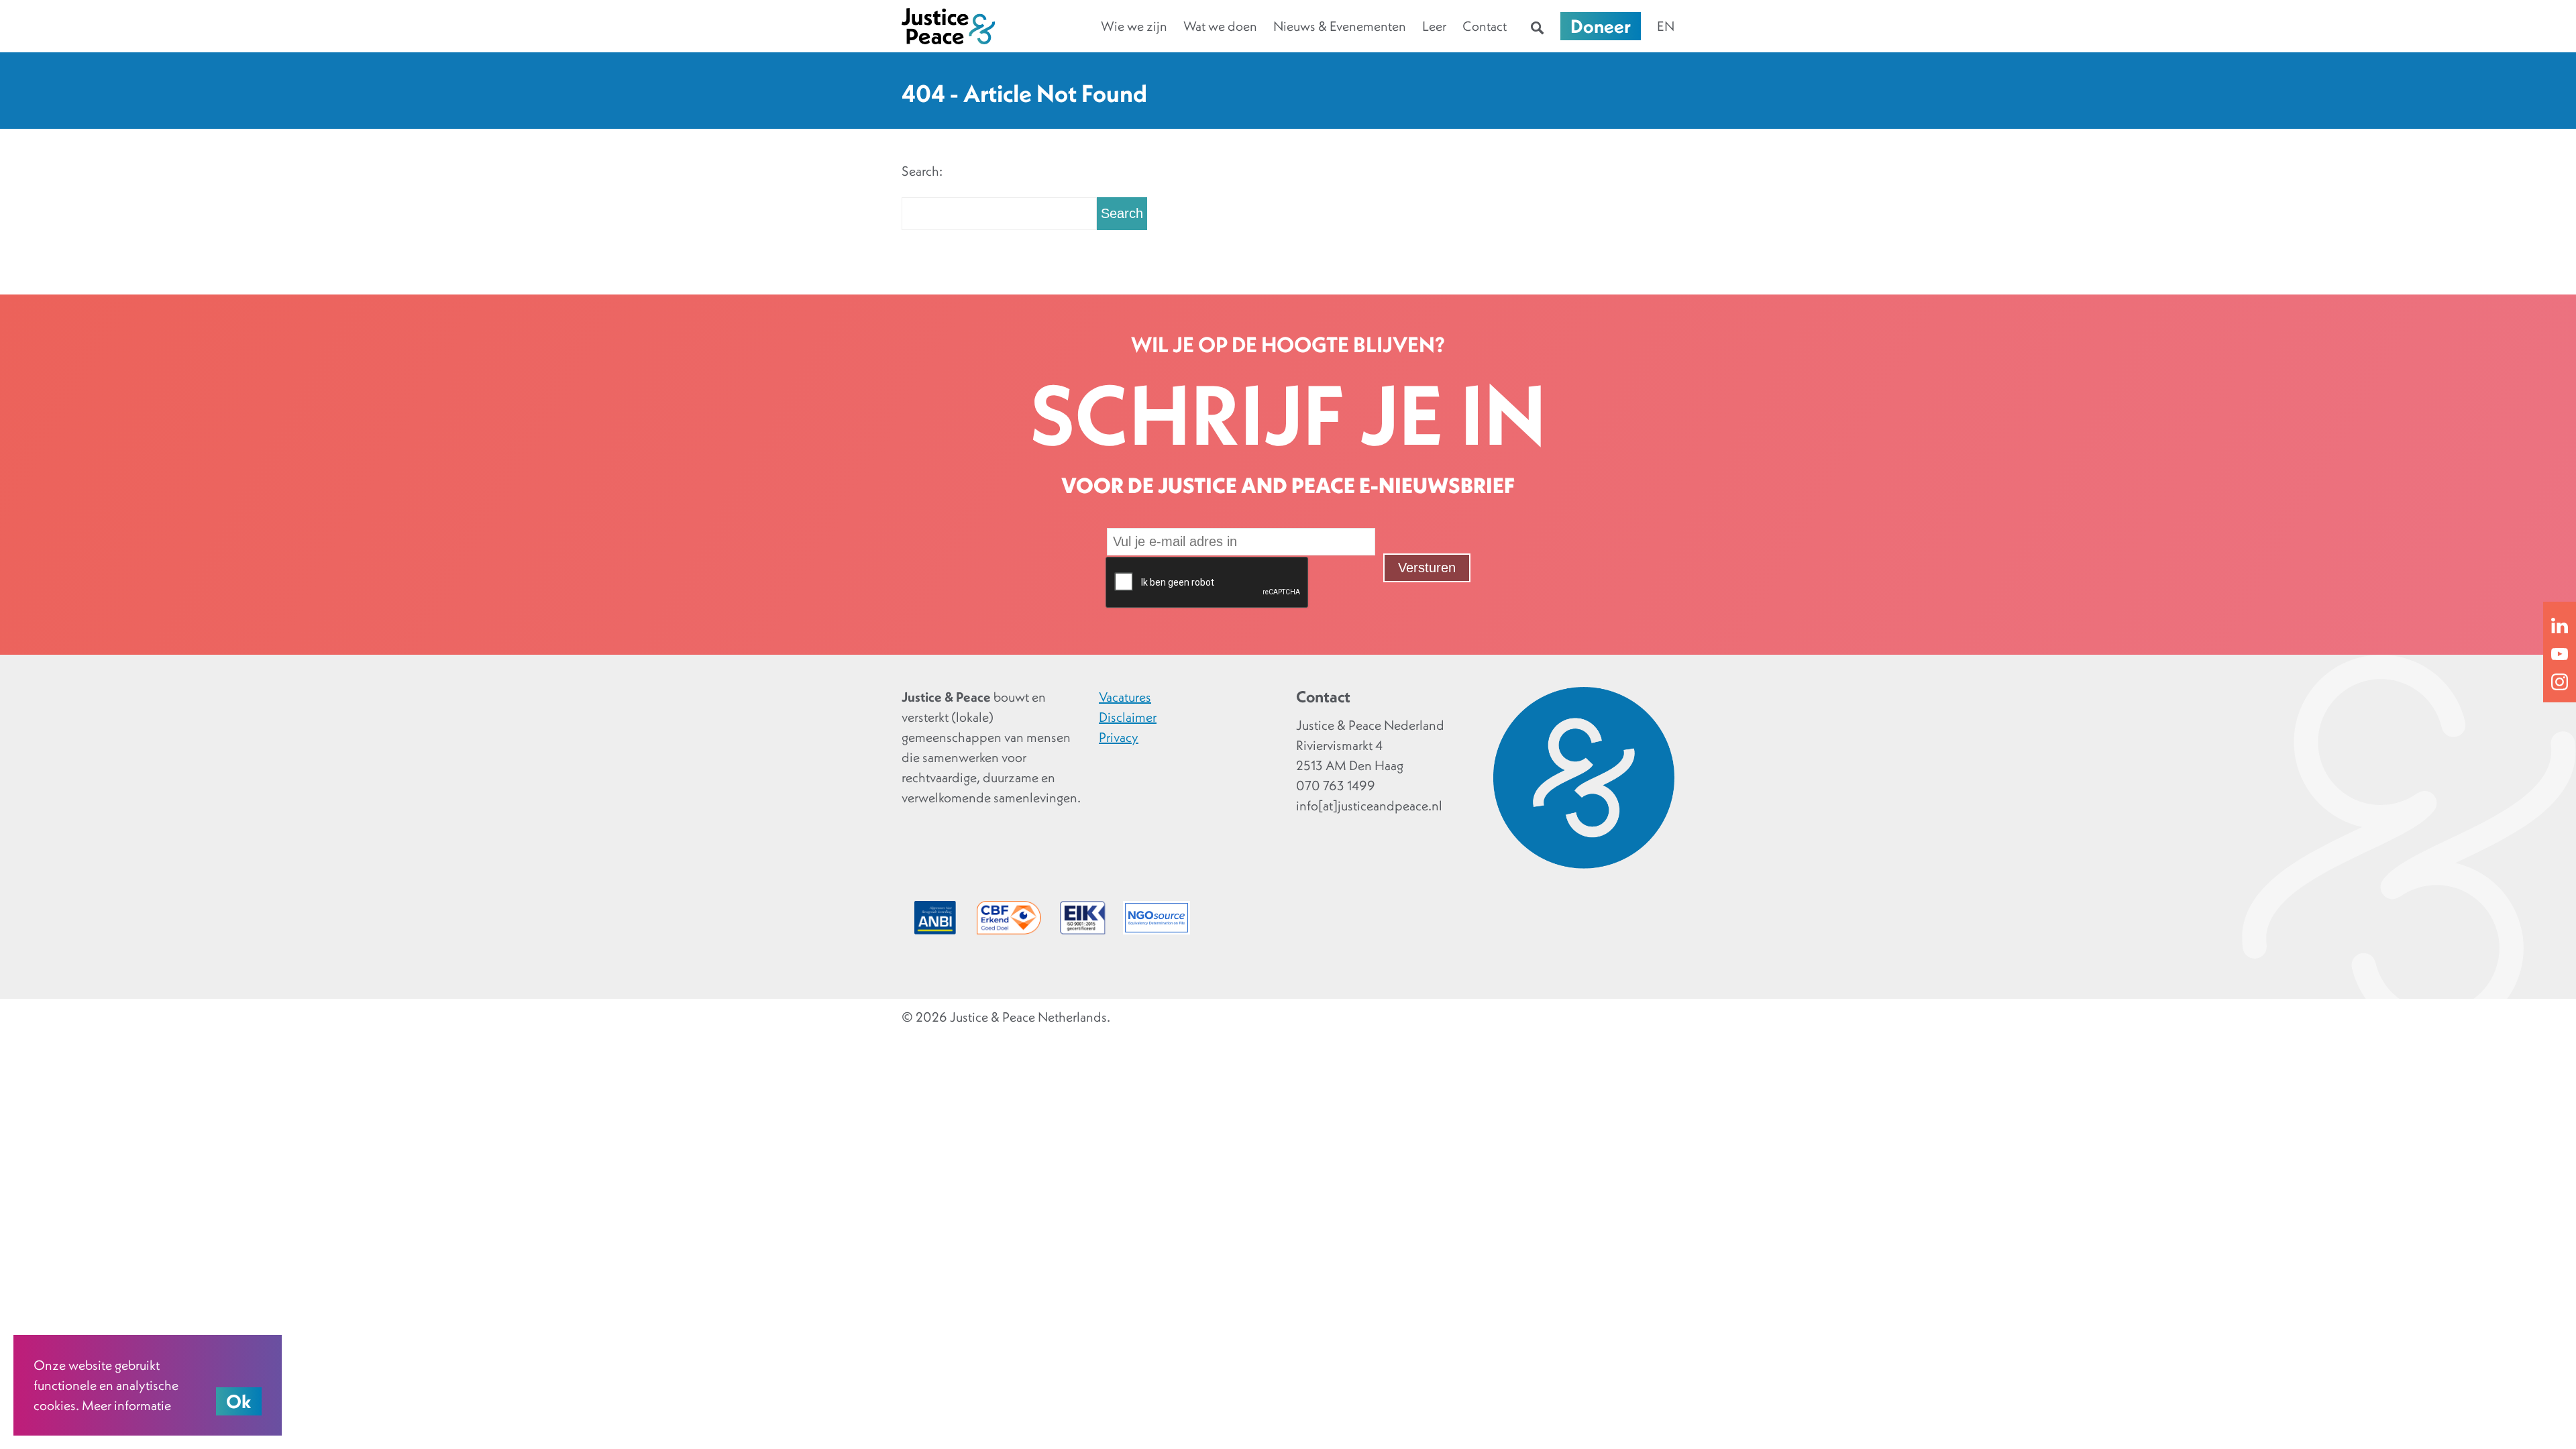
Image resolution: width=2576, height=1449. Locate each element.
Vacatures (1125, 697)
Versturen (1427, 568)
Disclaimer (1128, 717)
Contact (1485, 26)
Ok (239, 1401)
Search (1122, 213)
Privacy (1119, 737)
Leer (1434, 26)
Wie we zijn (1134, 26)
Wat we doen (1220, 26)
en (1666, 26)
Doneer (1601, 26)
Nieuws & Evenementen (1340, 26)
